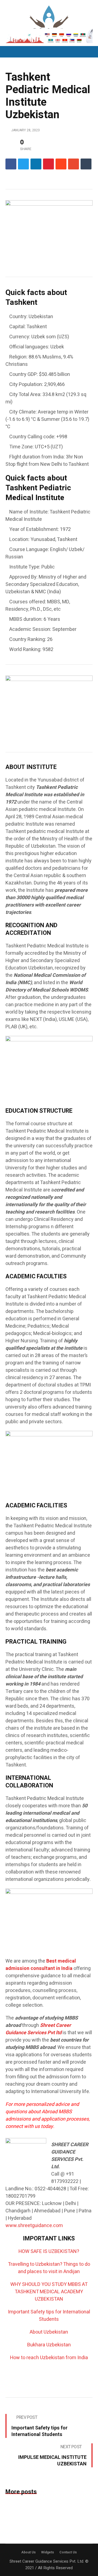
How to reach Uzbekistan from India (49, 2358)
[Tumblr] (86, 164)
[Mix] (73, 164)
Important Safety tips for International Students (49, 2316)
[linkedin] (36, 164)
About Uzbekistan (49, 2332)
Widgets (48, 2552)
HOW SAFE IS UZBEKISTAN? (49, 2251)
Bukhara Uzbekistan (49, 2345)
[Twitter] (23, 164)
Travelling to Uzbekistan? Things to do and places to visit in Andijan (49, 2268)
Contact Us (68, 2552)
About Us (28, 2552)
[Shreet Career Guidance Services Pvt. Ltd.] (49, 22)
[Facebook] (11, 164)
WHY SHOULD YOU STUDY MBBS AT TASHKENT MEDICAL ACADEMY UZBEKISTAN (49, 2292)
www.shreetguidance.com (34, 2226)
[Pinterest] (48, 164)
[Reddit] (61, 164)
